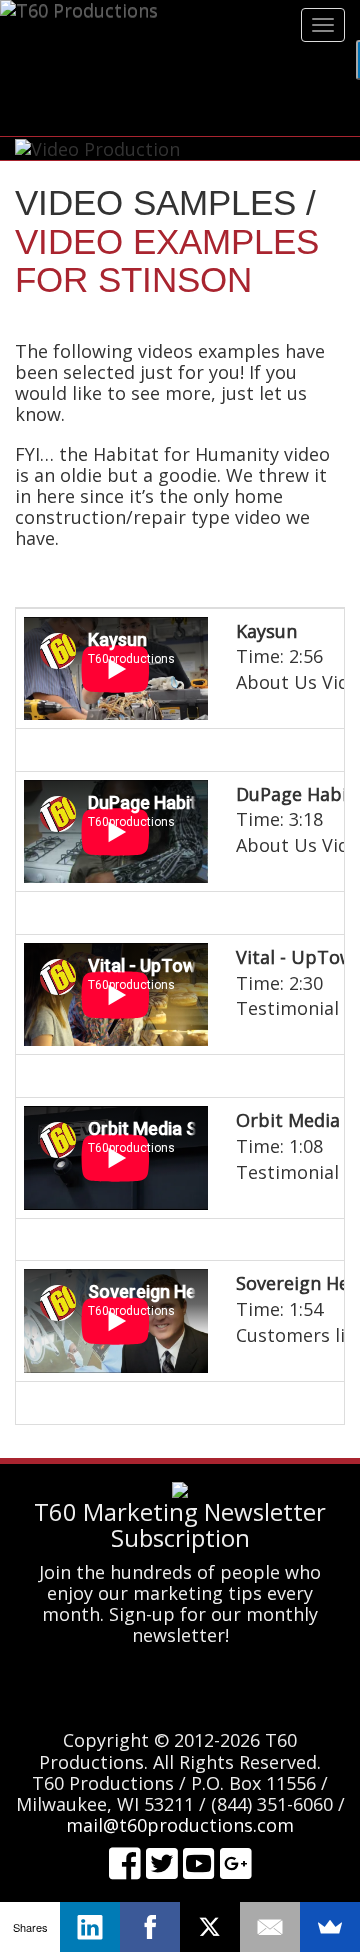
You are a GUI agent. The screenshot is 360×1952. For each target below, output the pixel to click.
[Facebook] (150, 1927)
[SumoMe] (330, 1927)
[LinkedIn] (90, 1927)
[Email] (270, 1927)
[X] (210, 1927)
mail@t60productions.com (180, 1825)
